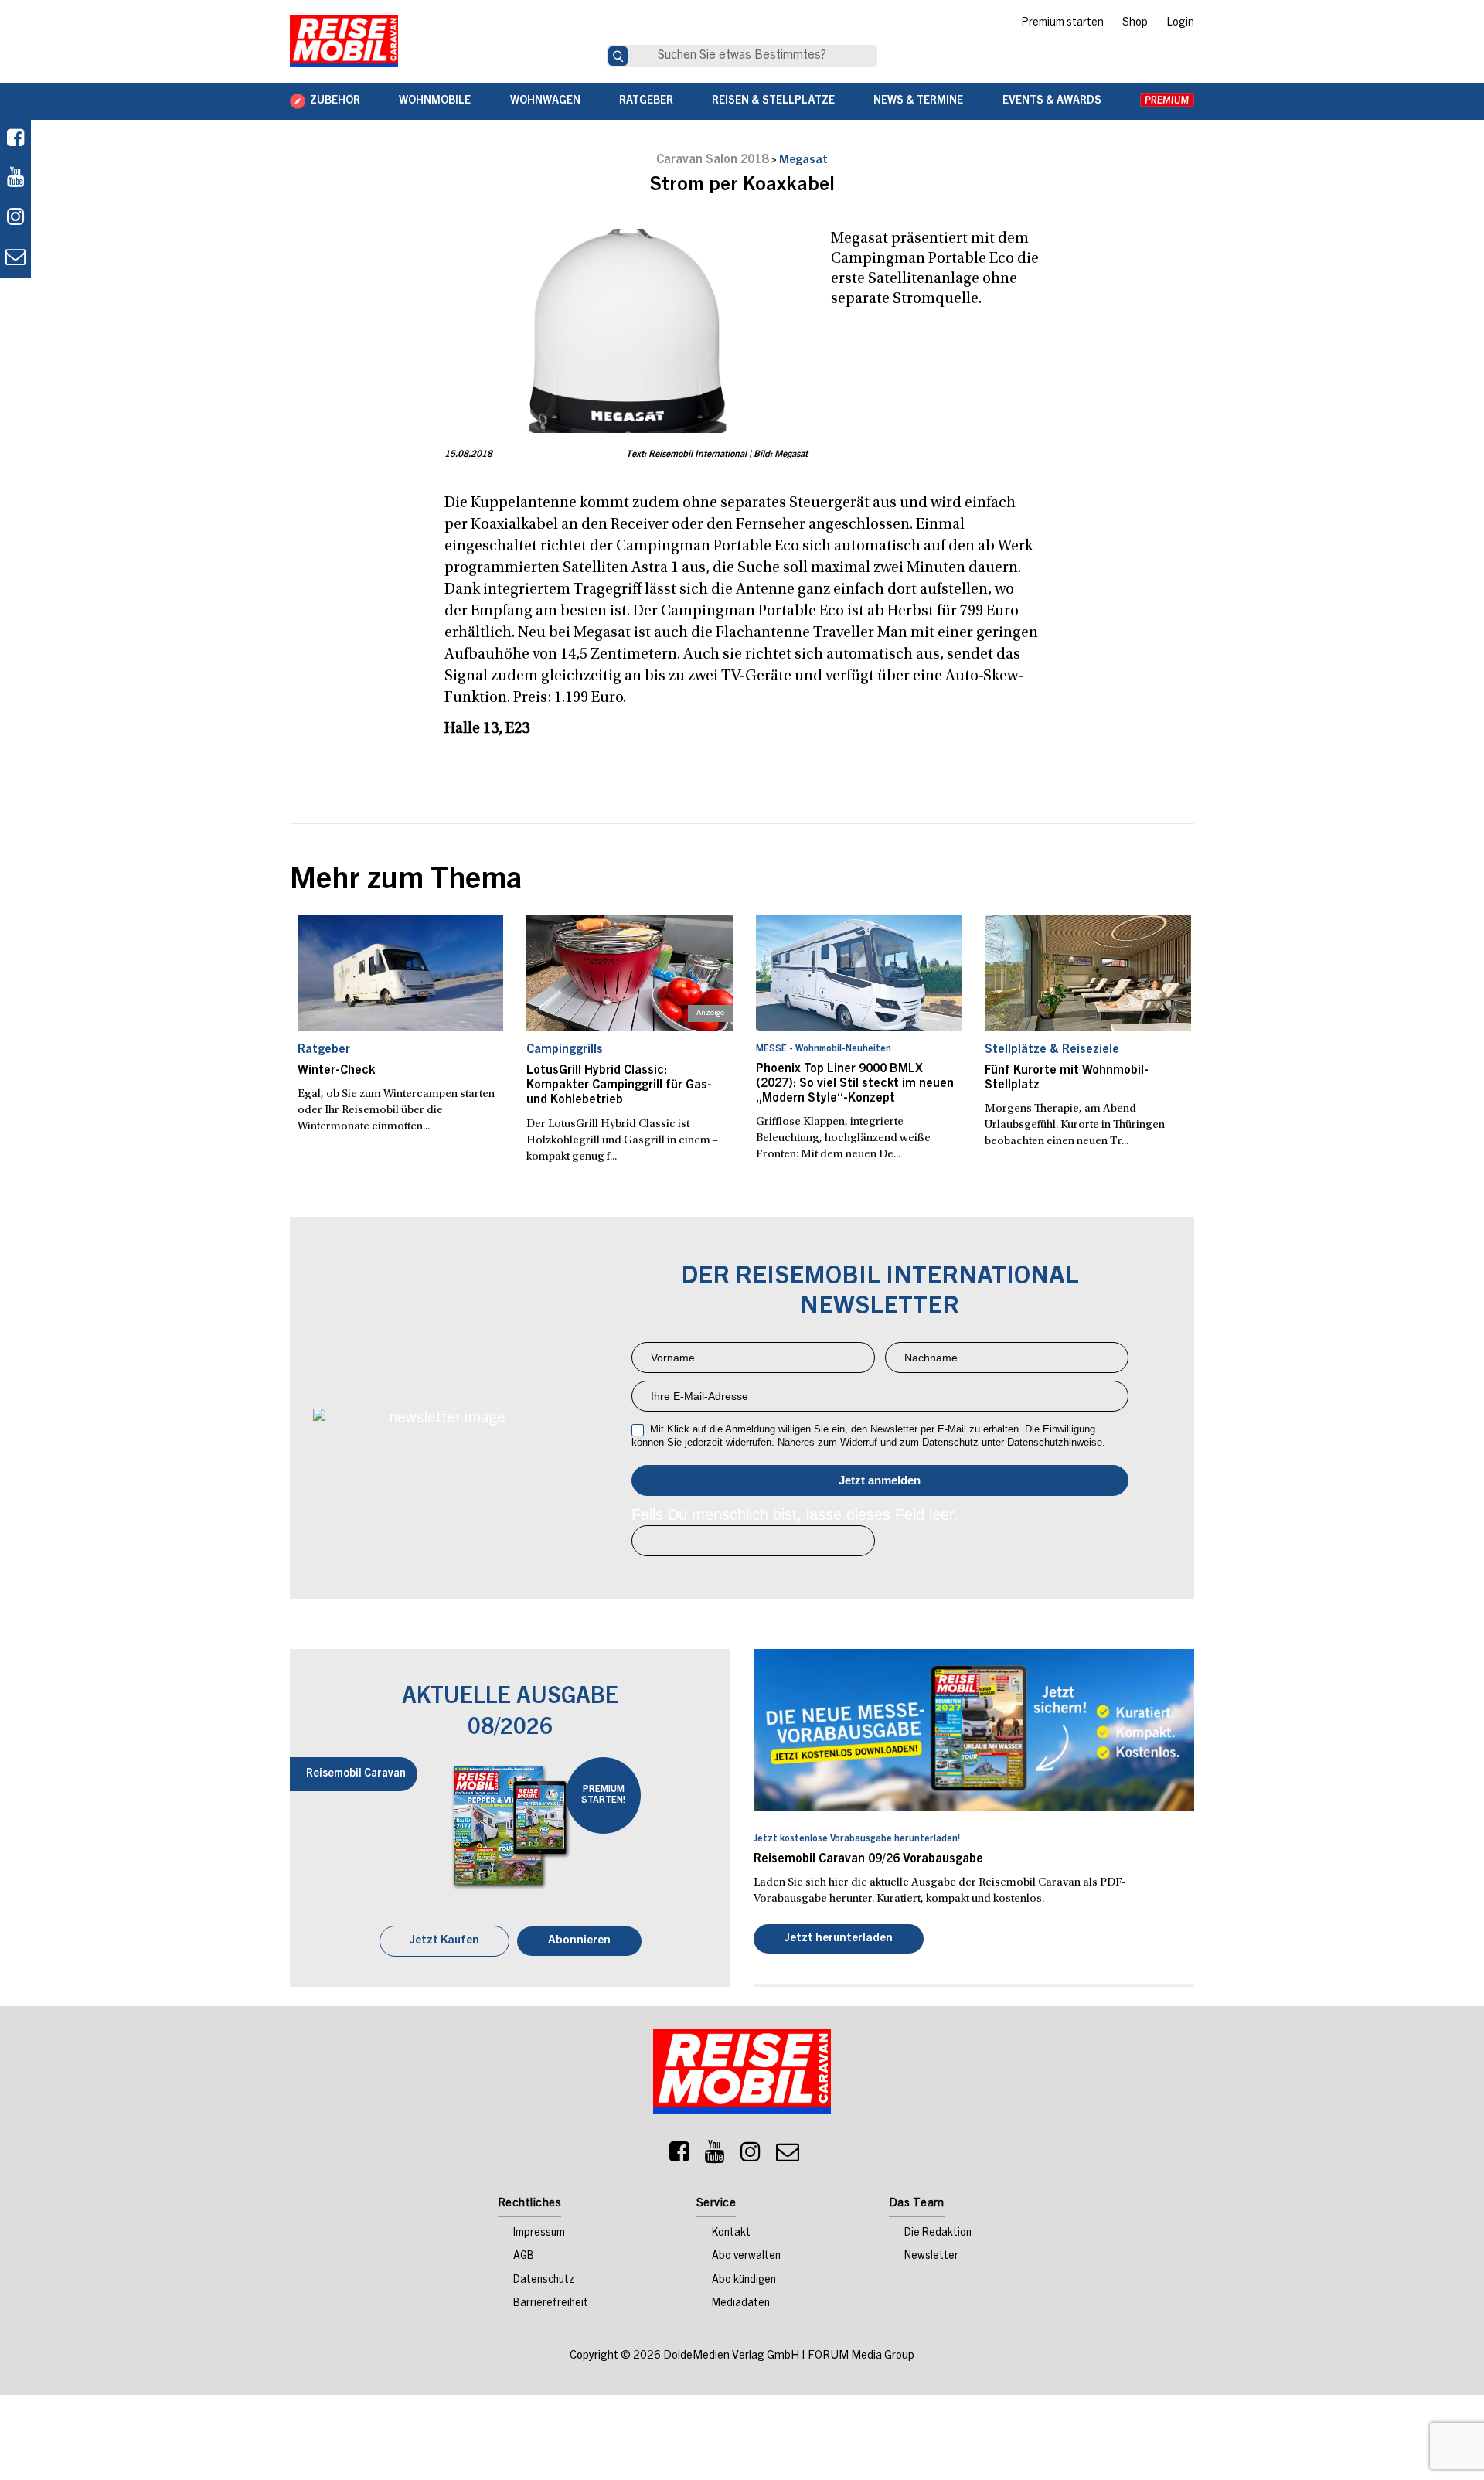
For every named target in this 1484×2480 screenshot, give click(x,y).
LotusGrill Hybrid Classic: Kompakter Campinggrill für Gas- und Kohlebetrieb (619, 1085)
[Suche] (618, 56)
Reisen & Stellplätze (773, 101)
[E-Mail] (788, 2158)
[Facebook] (15, 140)
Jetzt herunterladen (839, 1940)
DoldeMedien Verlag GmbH (731, 2357)
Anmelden (880, 1480)
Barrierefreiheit (551, 2305)
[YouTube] (715, 2158)
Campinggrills (565, 1050)
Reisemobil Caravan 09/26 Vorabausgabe (868, 1859)
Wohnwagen (545, 101)
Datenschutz (544, 2282)
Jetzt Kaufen (444, 1942)
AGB (524, 2258)
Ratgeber (646, 101)
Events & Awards (1052, 101)
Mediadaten (741, 2305)
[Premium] (1167, 101)
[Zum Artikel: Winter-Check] (401, 973)
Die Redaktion (938, 2235)
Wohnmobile (435, 101)
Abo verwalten (746, 2258)
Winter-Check (336, 1071)
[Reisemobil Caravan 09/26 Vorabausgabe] (974, 1730)
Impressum (539, 2235)
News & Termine (918, 101)
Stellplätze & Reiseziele (1052, 1050)
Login (1180, 23)
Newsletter (931, 2258)
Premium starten (1062, 23)
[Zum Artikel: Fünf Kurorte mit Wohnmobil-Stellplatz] (1088, 973)
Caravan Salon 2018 (712, 160)
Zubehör (335, 101)
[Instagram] (751, 2158)
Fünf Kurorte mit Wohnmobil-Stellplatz (1067, 1078)
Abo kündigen (744, 2282)
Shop (1135, 23)
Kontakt (731, 2235)
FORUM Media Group (861, 2357)
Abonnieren (579, 1942)
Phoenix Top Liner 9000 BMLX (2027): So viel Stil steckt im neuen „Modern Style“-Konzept (855, 1084)
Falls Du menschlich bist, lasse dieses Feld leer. (795, 1514)
